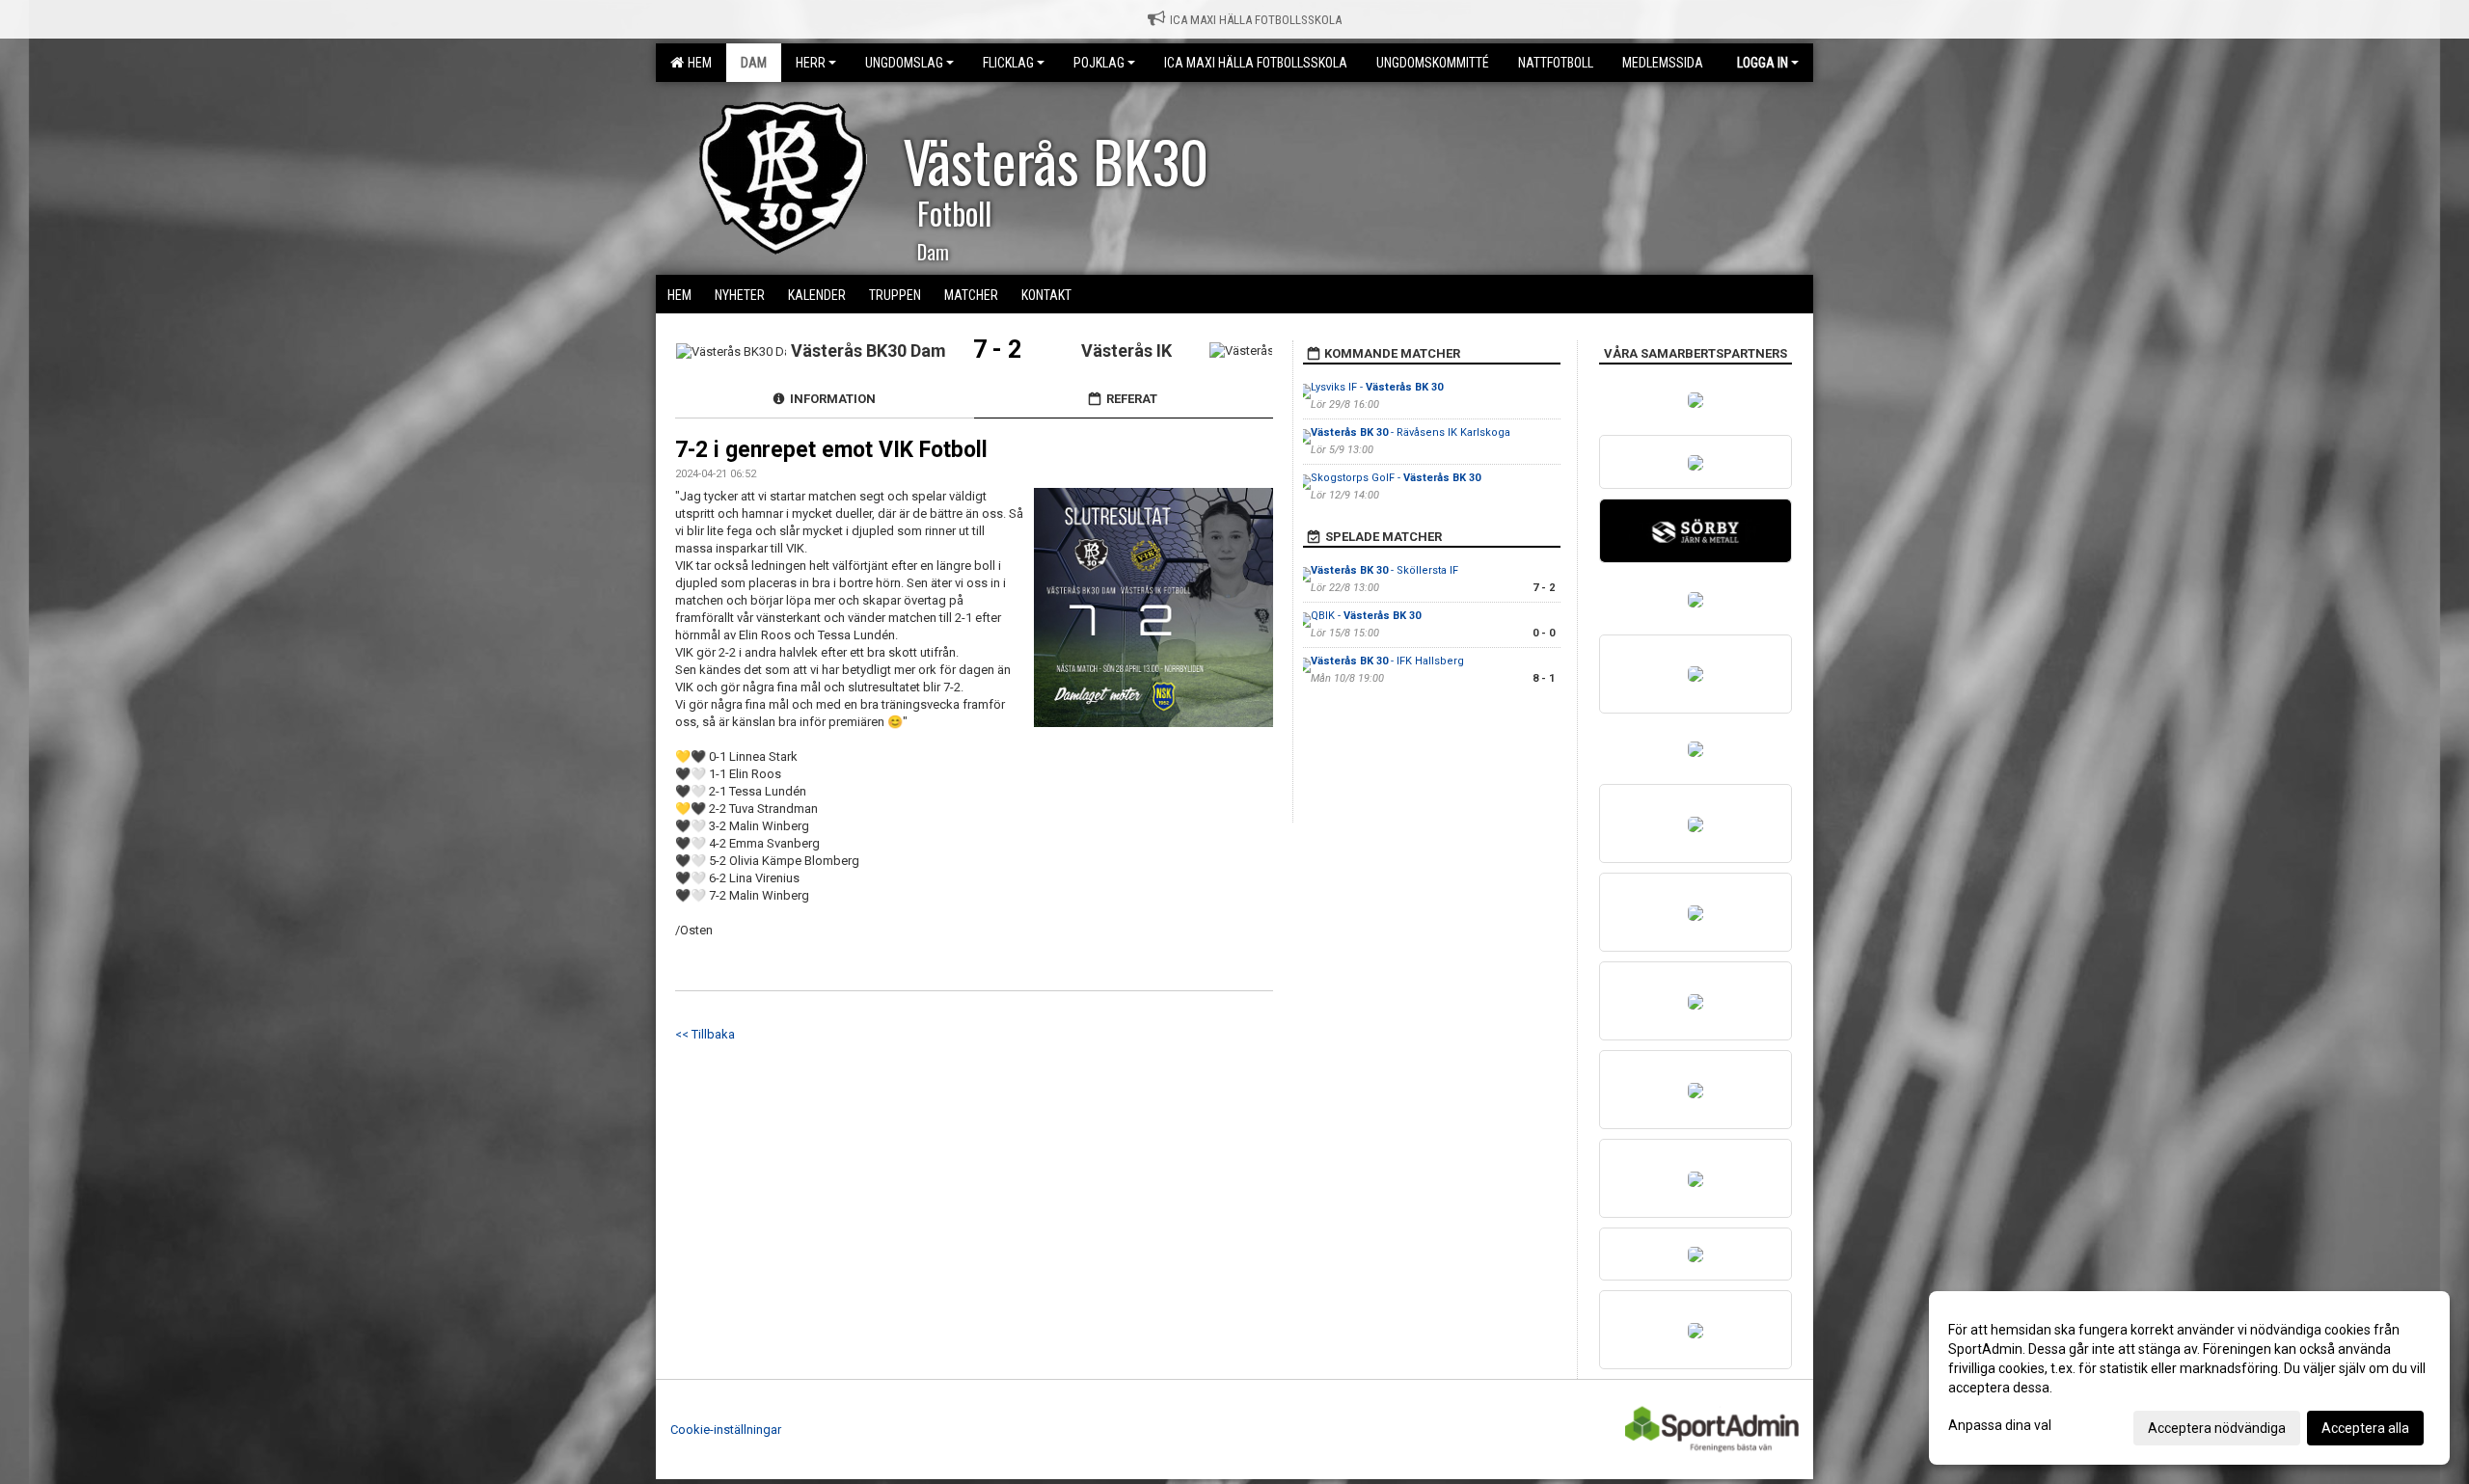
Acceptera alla (2365, 1428)
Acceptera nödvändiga (2217, 1428)
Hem (697, 63)
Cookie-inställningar (726, 1430)
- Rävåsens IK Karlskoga (1411, 432)
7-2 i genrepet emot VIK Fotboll (831, 450)
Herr (811, 63)
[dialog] (2189, 1378)
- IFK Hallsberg (1387, 661)
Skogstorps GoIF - (1396, 478)
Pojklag (1099, 63)
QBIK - (1366, 616)
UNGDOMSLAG (904, 63)
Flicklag (1008, 63)
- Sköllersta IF (1384, 570)
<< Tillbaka (705, 1034)
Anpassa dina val (2000, 1425)
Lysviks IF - (1377, 387)
